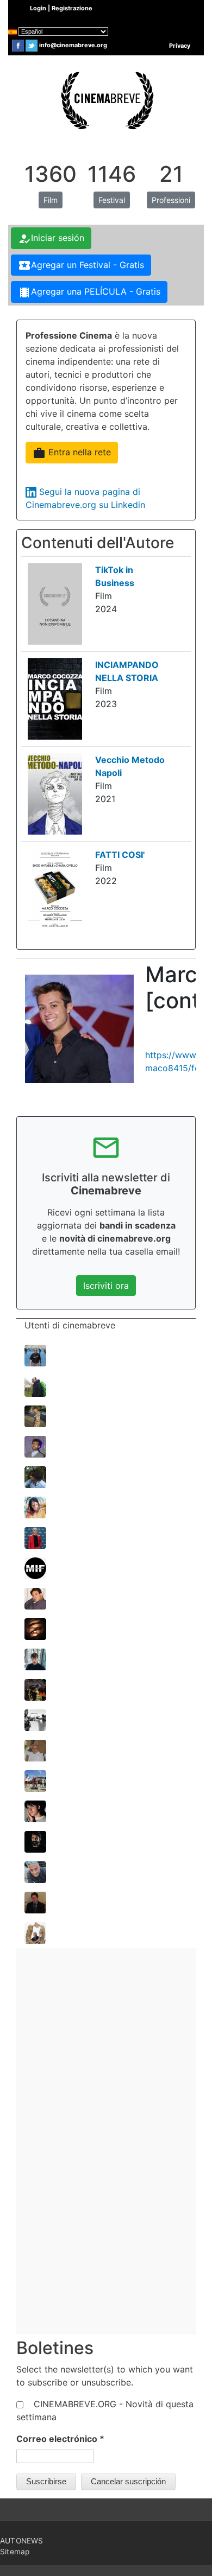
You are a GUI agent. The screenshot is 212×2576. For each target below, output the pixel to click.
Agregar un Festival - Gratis (81, 265)
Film (51, 200)
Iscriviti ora (106, 1286)
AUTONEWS (22, 2541)
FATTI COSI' (120, 855)
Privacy (180, 46)
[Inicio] (106, 99)
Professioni (171, 200)
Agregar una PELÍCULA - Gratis (89, 292)
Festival (112, 200)
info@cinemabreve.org (73, 45)
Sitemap (15, 2552)
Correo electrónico (60, 2439)
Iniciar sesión (51, 239)
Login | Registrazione (61, 8)
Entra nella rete (72, 453)
